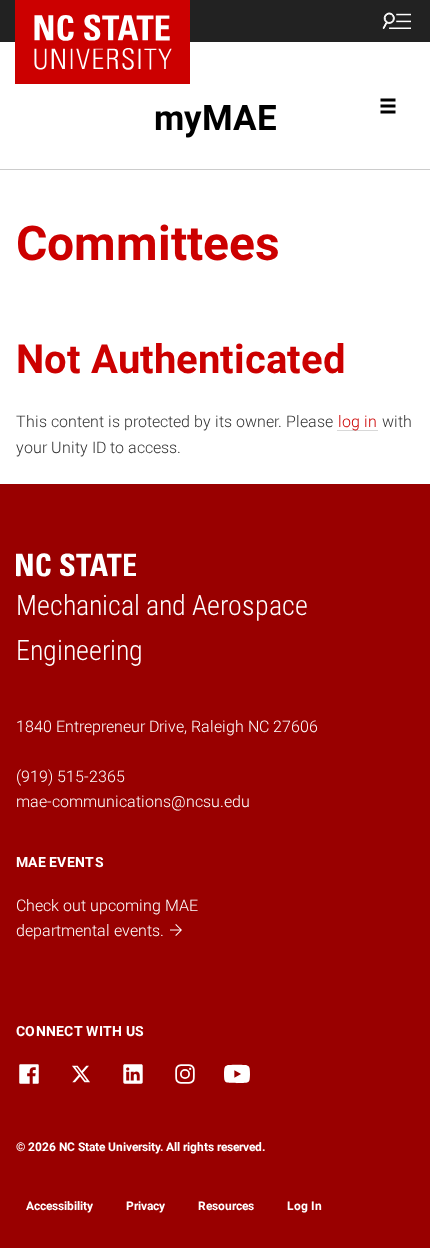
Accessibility (59, 1206)
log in (357, 421)
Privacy (145, 1206)
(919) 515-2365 (70, 776)
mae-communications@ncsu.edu (133, 801)
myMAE (215, 118)
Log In (304, 1206)
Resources (226, 1206)
